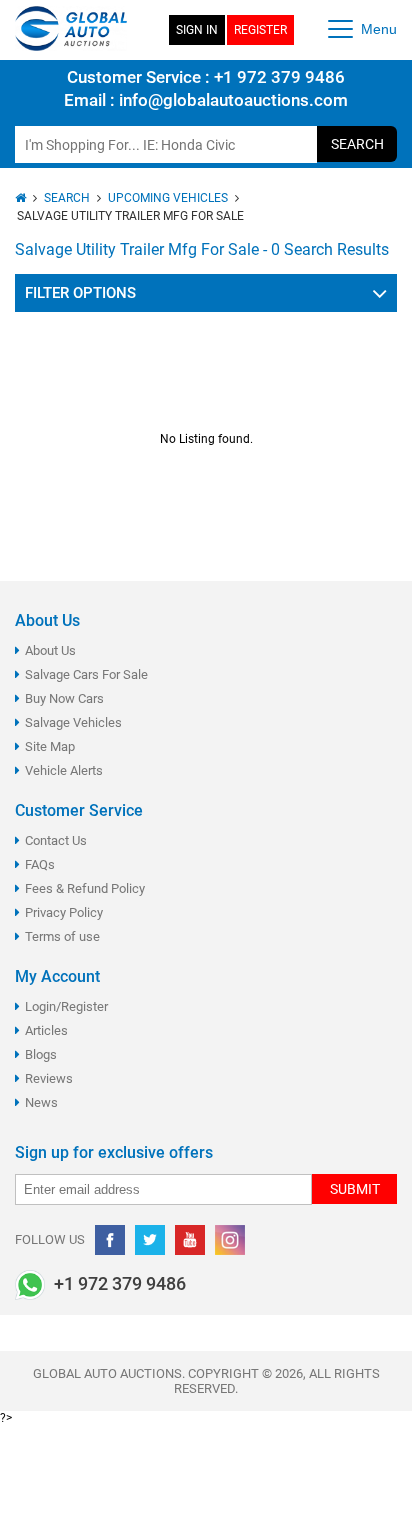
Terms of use (62, 936)
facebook (110, 1240)
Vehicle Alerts (64, 770)
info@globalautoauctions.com (233, 100)
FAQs (40, 864)
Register (260, 30)
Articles (46, 1030)
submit (355, 1189)
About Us (50, 650)
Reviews (49, 1078)
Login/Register (66, 1006)
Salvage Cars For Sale (86, 674)
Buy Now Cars (64, 698)
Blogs (41, 1054)
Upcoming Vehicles (168, 198)
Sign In (197, 30)
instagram (230, 1240)
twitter (150, 1240)
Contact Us (56, 840)
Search (357, 144)
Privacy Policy (64, 912)
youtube (190, 1240)
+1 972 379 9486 (277, 77)
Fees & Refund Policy (85, 888)
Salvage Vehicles (73, 722)
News (41, 1102)
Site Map (50, 746)
